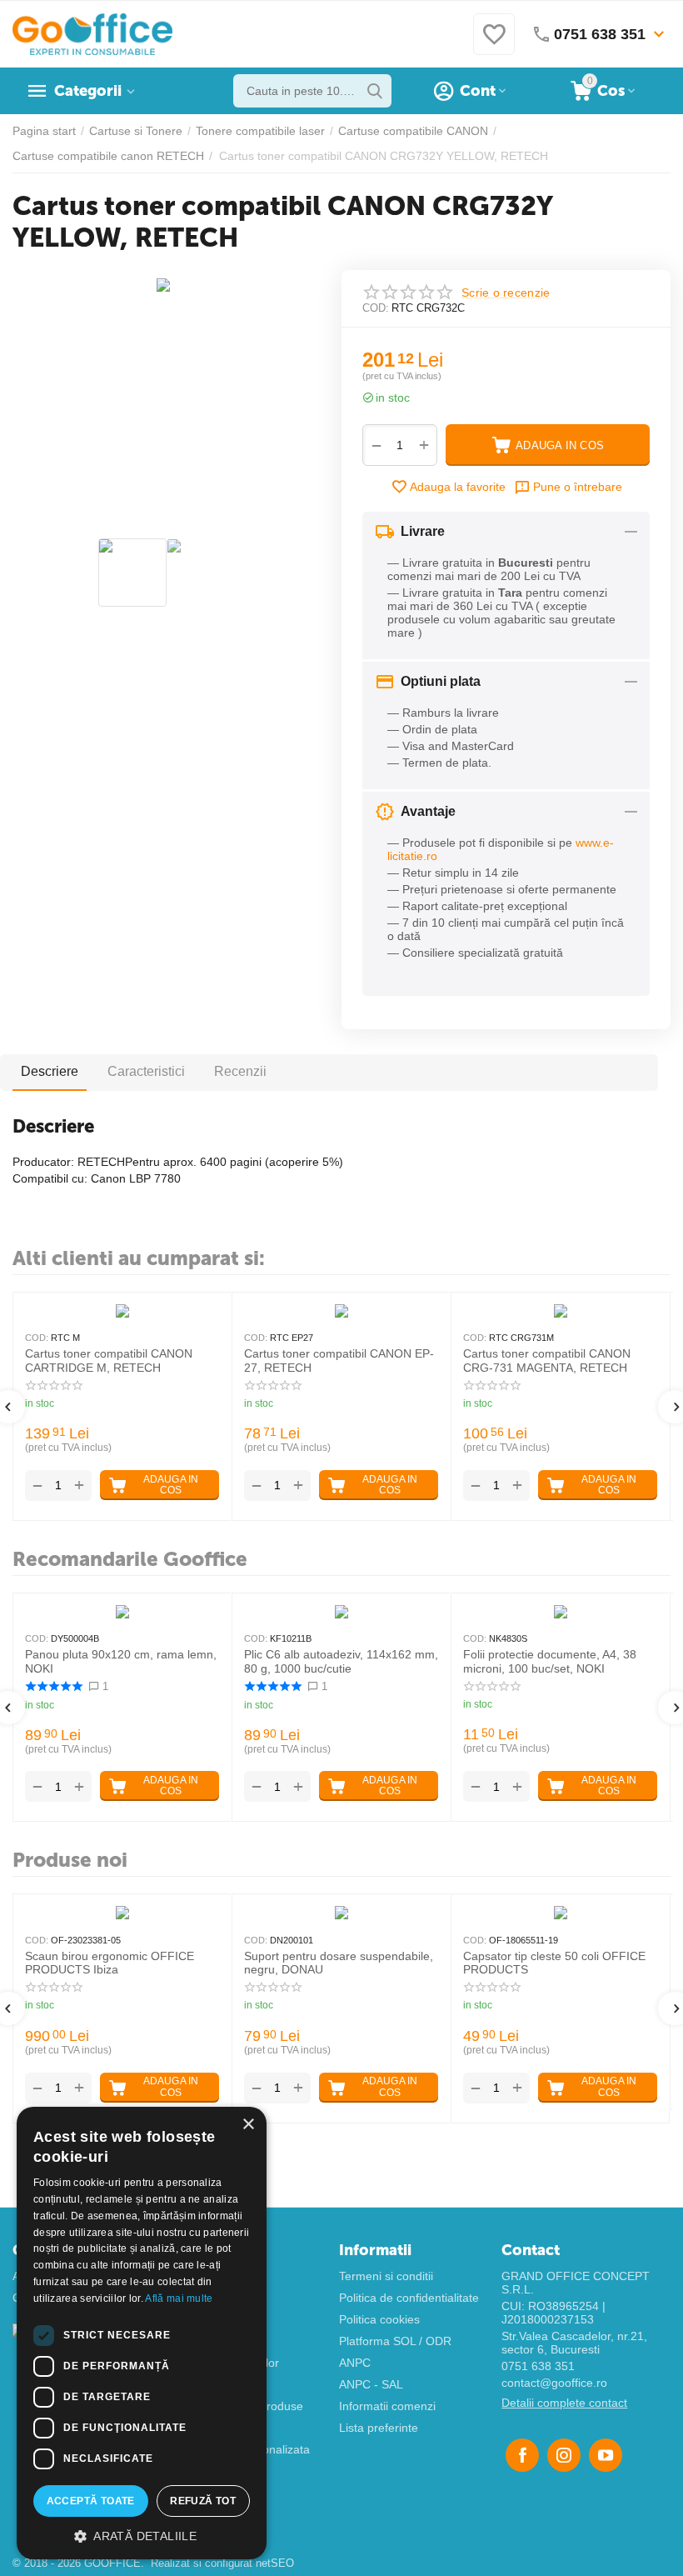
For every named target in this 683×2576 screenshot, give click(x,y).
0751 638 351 (538, 2366)
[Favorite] (494, 43)
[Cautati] (375, 91)
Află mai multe (179, 2298)
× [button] (248, 2125)
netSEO (275, 2563)
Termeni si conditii (386, 2276)
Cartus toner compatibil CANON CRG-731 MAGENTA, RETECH (547, 1361)
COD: (376, 308)
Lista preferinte (379, 2428)
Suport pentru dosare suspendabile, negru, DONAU (339, 1963)
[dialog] (142, 2333)
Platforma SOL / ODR (395, 2341)
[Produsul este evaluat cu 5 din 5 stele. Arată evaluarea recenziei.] (54, 1686)
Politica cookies (379, 2319)
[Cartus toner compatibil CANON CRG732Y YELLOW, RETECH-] (167, 292)
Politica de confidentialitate (409, 2298)
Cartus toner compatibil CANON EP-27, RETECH (339, 1361)
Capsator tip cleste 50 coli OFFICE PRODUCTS (554, 1963)
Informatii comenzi (387, 2406)
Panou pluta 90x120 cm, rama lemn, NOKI (121, 1661)
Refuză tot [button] (203, 2501)
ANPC (355, 2363)
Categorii (88, 91)
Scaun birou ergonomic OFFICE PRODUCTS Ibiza (110, 1963)
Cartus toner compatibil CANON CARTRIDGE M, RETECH (109, 1361)
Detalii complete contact (564, 2403)
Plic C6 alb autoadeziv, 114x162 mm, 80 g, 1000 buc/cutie (341, 1661)
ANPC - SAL (371, 2384)
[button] (142, 2535)
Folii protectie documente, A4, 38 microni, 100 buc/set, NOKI (550, 1661)
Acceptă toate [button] (91, 2501)
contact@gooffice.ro (554, 2383)
